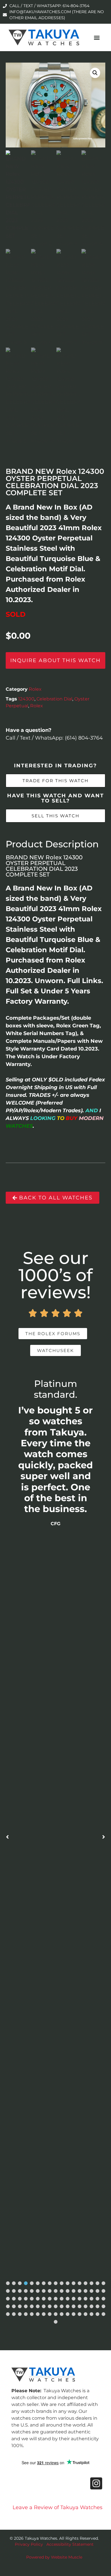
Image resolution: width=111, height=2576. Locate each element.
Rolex (35, 689)
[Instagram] (96, 2483)
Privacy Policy (29, 2544)
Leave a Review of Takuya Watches (57, 2507)
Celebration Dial (54, 699)
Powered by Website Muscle (54, 2557)
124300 (26, 699)
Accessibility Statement (70, 2544)
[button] (97, 38)
